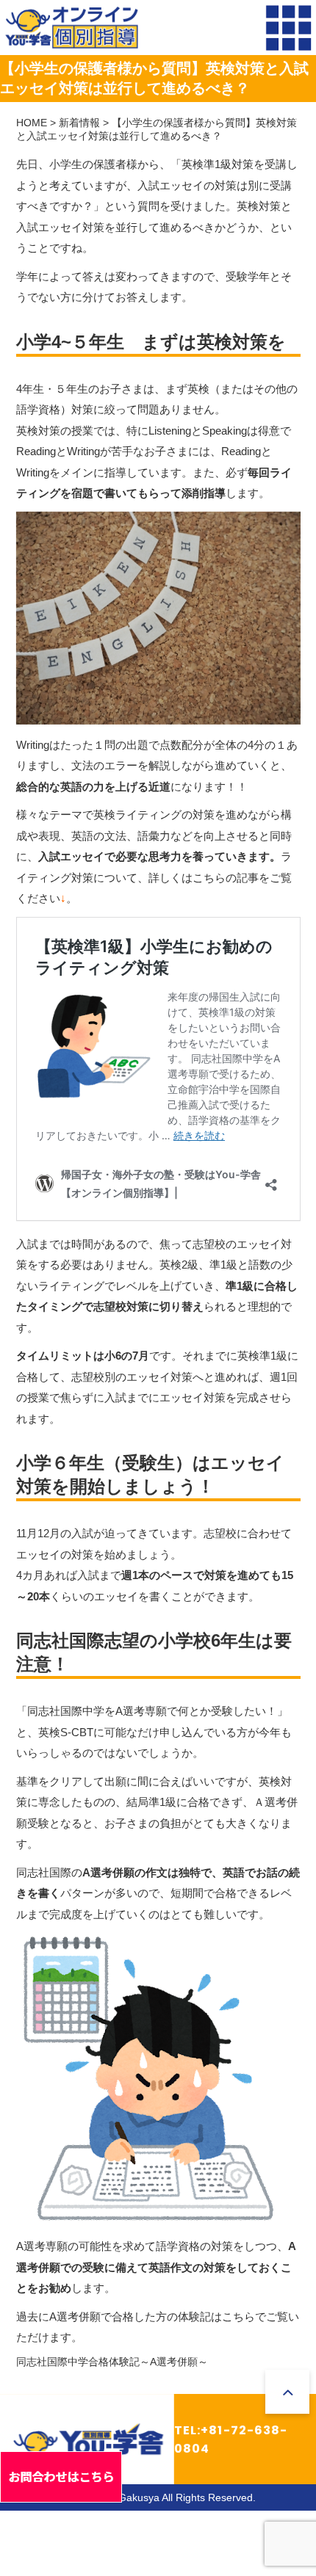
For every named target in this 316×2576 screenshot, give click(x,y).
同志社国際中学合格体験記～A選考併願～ (112, 2362)
